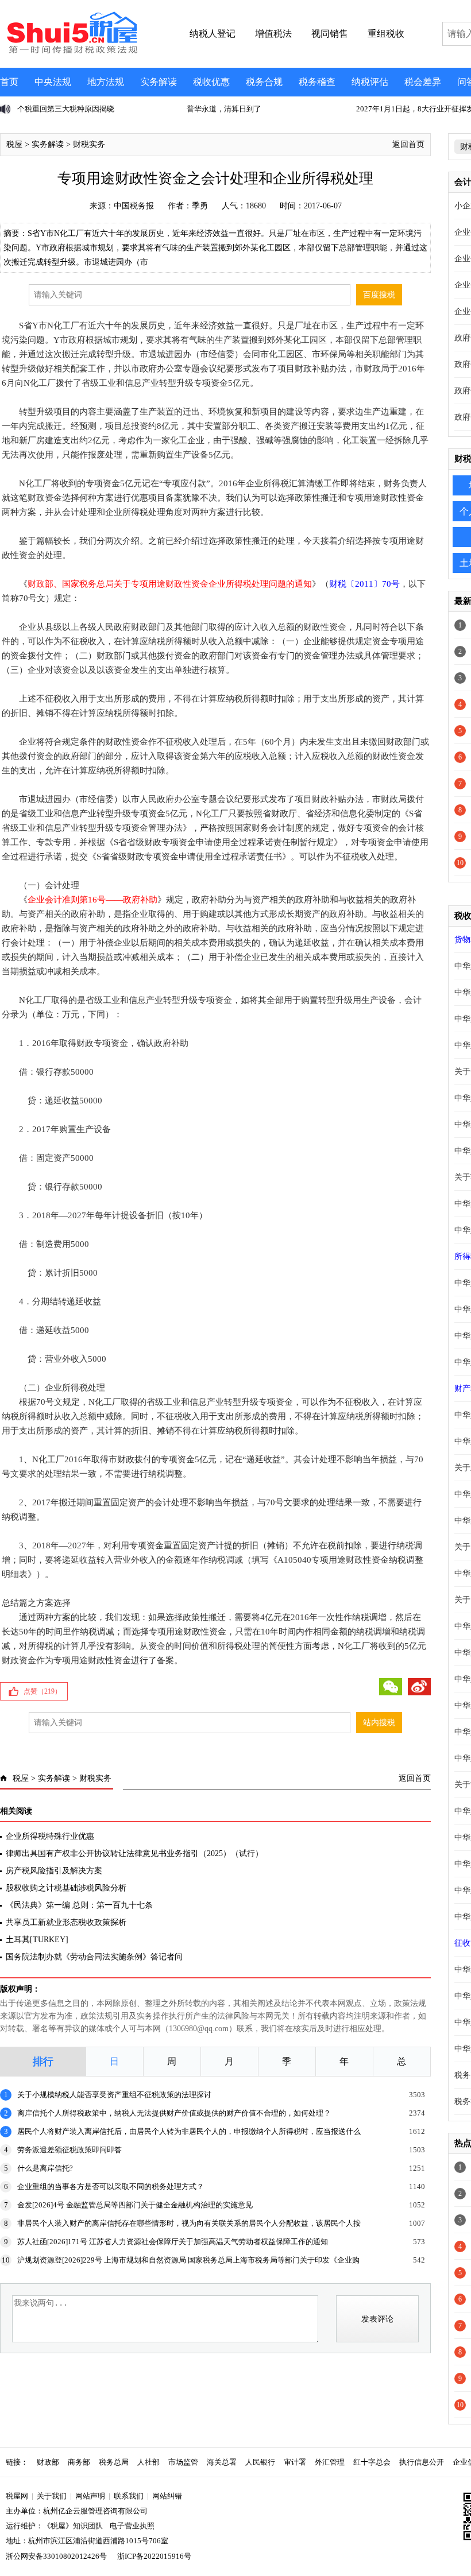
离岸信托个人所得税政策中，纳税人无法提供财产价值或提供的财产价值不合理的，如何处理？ (174, 2113)
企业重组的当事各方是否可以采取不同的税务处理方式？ (111, 2186)
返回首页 (408, 144)
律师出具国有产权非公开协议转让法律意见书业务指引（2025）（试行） (134, 1853)
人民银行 (260, 2462)
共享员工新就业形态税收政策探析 (66, 1922)
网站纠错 (167, 2496)
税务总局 (114, 2462)
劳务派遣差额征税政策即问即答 (70, 2150)
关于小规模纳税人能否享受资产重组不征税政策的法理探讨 (114, 2095)
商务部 (79, 2462)
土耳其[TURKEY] (37, 1940)
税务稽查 (317, 82)
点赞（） (43, 1691)
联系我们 (129, 2496)
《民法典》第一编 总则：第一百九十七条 (79, 1905)
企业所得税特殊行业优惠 (50, 1836)
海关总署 (222, 2462)
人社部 (148, 2462)
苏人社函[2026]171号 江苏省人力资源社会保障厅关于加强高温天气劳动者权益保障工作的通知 (173, 2242)
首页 (9, 82)
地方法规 (106, 82)
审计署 (295, 2462)
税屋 (14, 144)
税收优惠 (211, 82)
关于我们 (52, 2496)
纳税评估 (370, 82)
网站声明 (90, 2496)
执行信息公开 (422, 2462)
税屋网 (17, 2496)
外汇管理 (330, 2462)
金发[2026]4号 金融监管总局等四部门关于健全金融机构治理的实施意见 (135, 2205)
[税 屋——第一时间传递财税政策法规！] (71, 52)
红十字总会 (372, 2462)
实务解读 (159, 82)
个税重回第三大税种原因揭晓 (66, 109)
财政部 (48, 2462)
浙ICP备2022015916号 (154, 2556)
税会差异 (423, 82)
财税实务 (89, 144)
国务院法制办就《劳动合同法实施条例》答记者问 (94, 1957)
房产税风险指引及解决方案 (54, 1871)
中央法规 (53, 82)
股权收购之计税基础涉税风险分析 (66, 1888)
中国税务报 (134, 206)
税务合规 (264, 82)
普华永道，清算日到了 (224, 109)
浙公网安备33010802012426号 (56, 2556)
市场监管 (183, 2462)
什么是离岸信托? (45, 2168)
